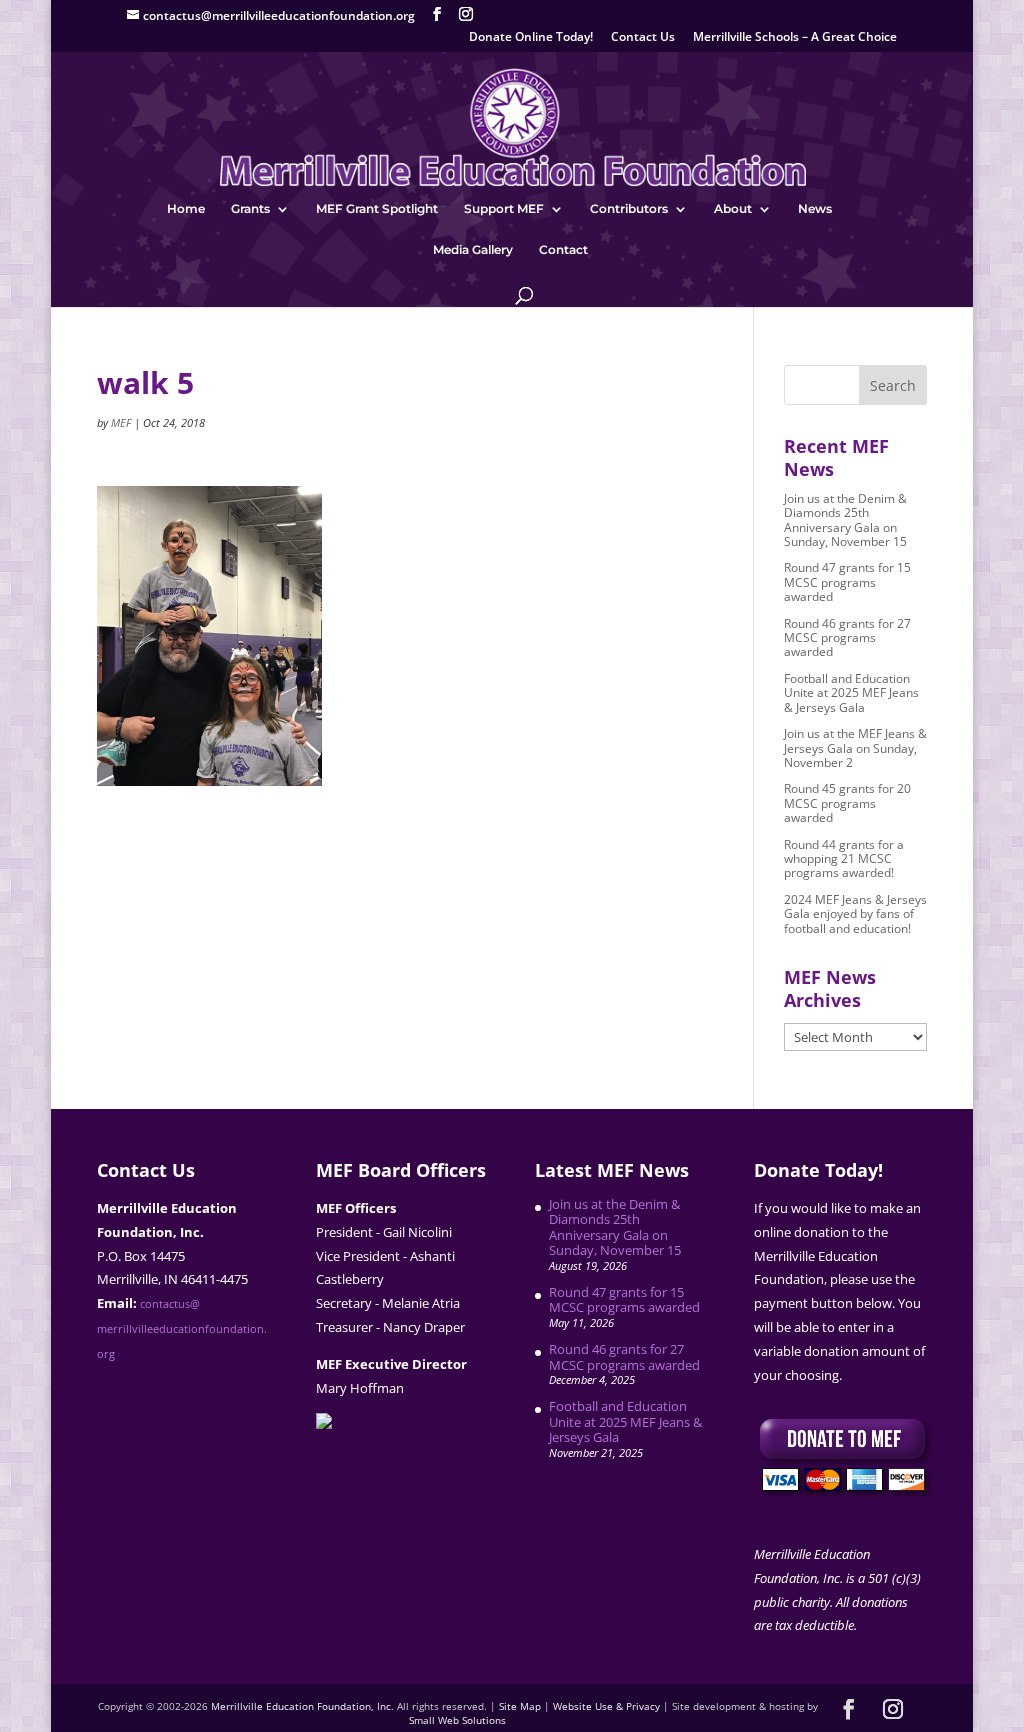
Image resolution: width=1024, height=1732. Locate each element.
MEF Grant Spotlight (377, 209)
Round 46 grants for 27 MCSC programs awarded (847, 638)
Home (186, 209)
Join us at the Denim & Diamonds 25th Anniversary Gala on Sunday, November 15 (845, 520)
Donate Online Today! (531, 38)
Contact (563, 250)
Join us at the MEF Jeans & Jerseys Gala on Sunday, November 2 (855, 748)
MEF (121, 422)
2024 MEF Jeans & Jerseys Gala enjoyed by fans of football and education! (855, 914)
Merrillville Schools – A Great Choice (795, 38)
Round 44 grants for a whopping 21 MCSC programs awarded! (844, 859)
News (815, 209)
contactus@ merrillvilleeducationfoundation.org (182, 1329)
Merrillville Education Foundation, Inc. (302, 1706)
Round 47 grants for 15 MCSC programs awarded (847, 582)
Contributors (629, 209)
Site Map (520, 1706)
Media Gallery (473, 250)
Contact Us (643, 38)
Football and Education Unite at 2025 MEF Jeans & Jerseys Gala (851, 693)
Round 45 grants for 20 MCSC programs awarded (847, 803)
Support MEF (504, 209)
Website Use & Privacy (606, 1706)
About (733, 209)
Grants (250, 209)
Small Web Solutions (457, 1720)
